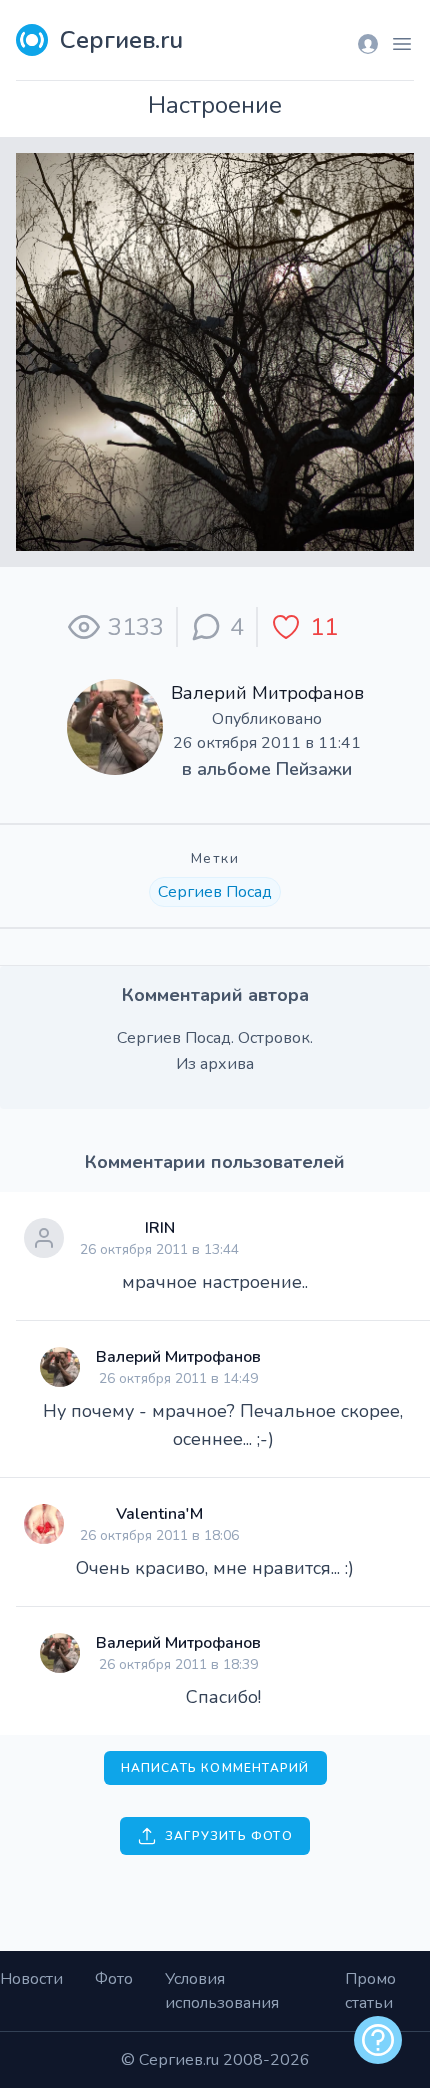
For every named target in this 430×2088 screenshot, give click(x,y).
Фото (114, 1979)
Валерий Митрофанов (267, 693)
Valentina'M (159, 1514)
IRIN (160, 1228)
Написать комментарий (215, 1768)
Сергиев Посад (215, 892)
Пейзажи (314, 769)
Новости (31, 1979)
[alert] (378, 2040)
